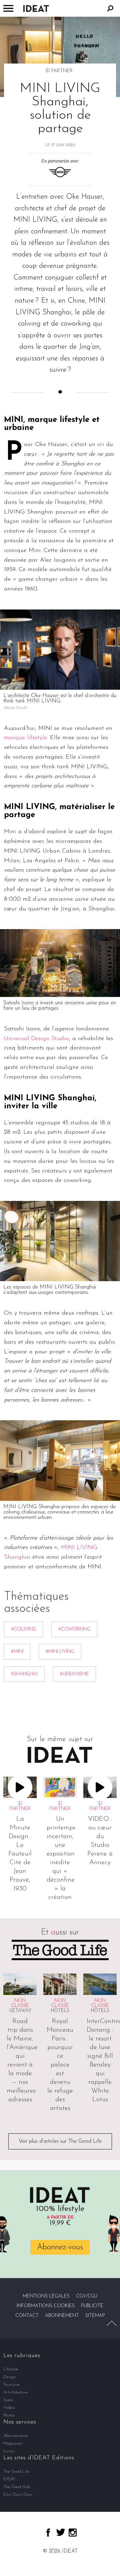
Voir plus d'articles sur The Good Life (60, 2141)
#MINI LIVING (60, 1652)
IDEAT (9, 2479)
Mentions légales (46, 2296)
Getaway (20, 2011)
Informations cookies (46, 2306)
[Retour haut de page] (112, 2323)
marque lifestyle (25, 738)
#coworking (74, 1629)
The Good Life (16, 2472)
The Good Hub (17, 2487)
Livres (9, 2451)
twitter (61, 2532)
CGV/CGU (87, 2296)
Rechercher (110, 8)
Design (10, 2377)
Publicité (92, 2306)
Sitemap (95, 2316)
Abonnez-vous (60, 2247)
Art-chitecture (16, 2392)
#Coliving (23, 1629)
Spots (8, 2400)
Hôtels (60, 2011)
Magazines (13, 2443)
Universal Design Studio (36, 1039)
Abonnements (16, 2436)
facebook (48, 2533)
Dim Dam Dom (18, 2495)
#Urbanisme (74, 1674)
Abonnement (62, 2316)
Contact (27, 2316)
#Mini (17, 1652)
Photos (9, 2415)
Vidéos (9, 2408)
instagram (73, 2533)
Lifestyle (11, 2369)
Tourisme (11, 2385)
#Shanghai (24, 1674)
